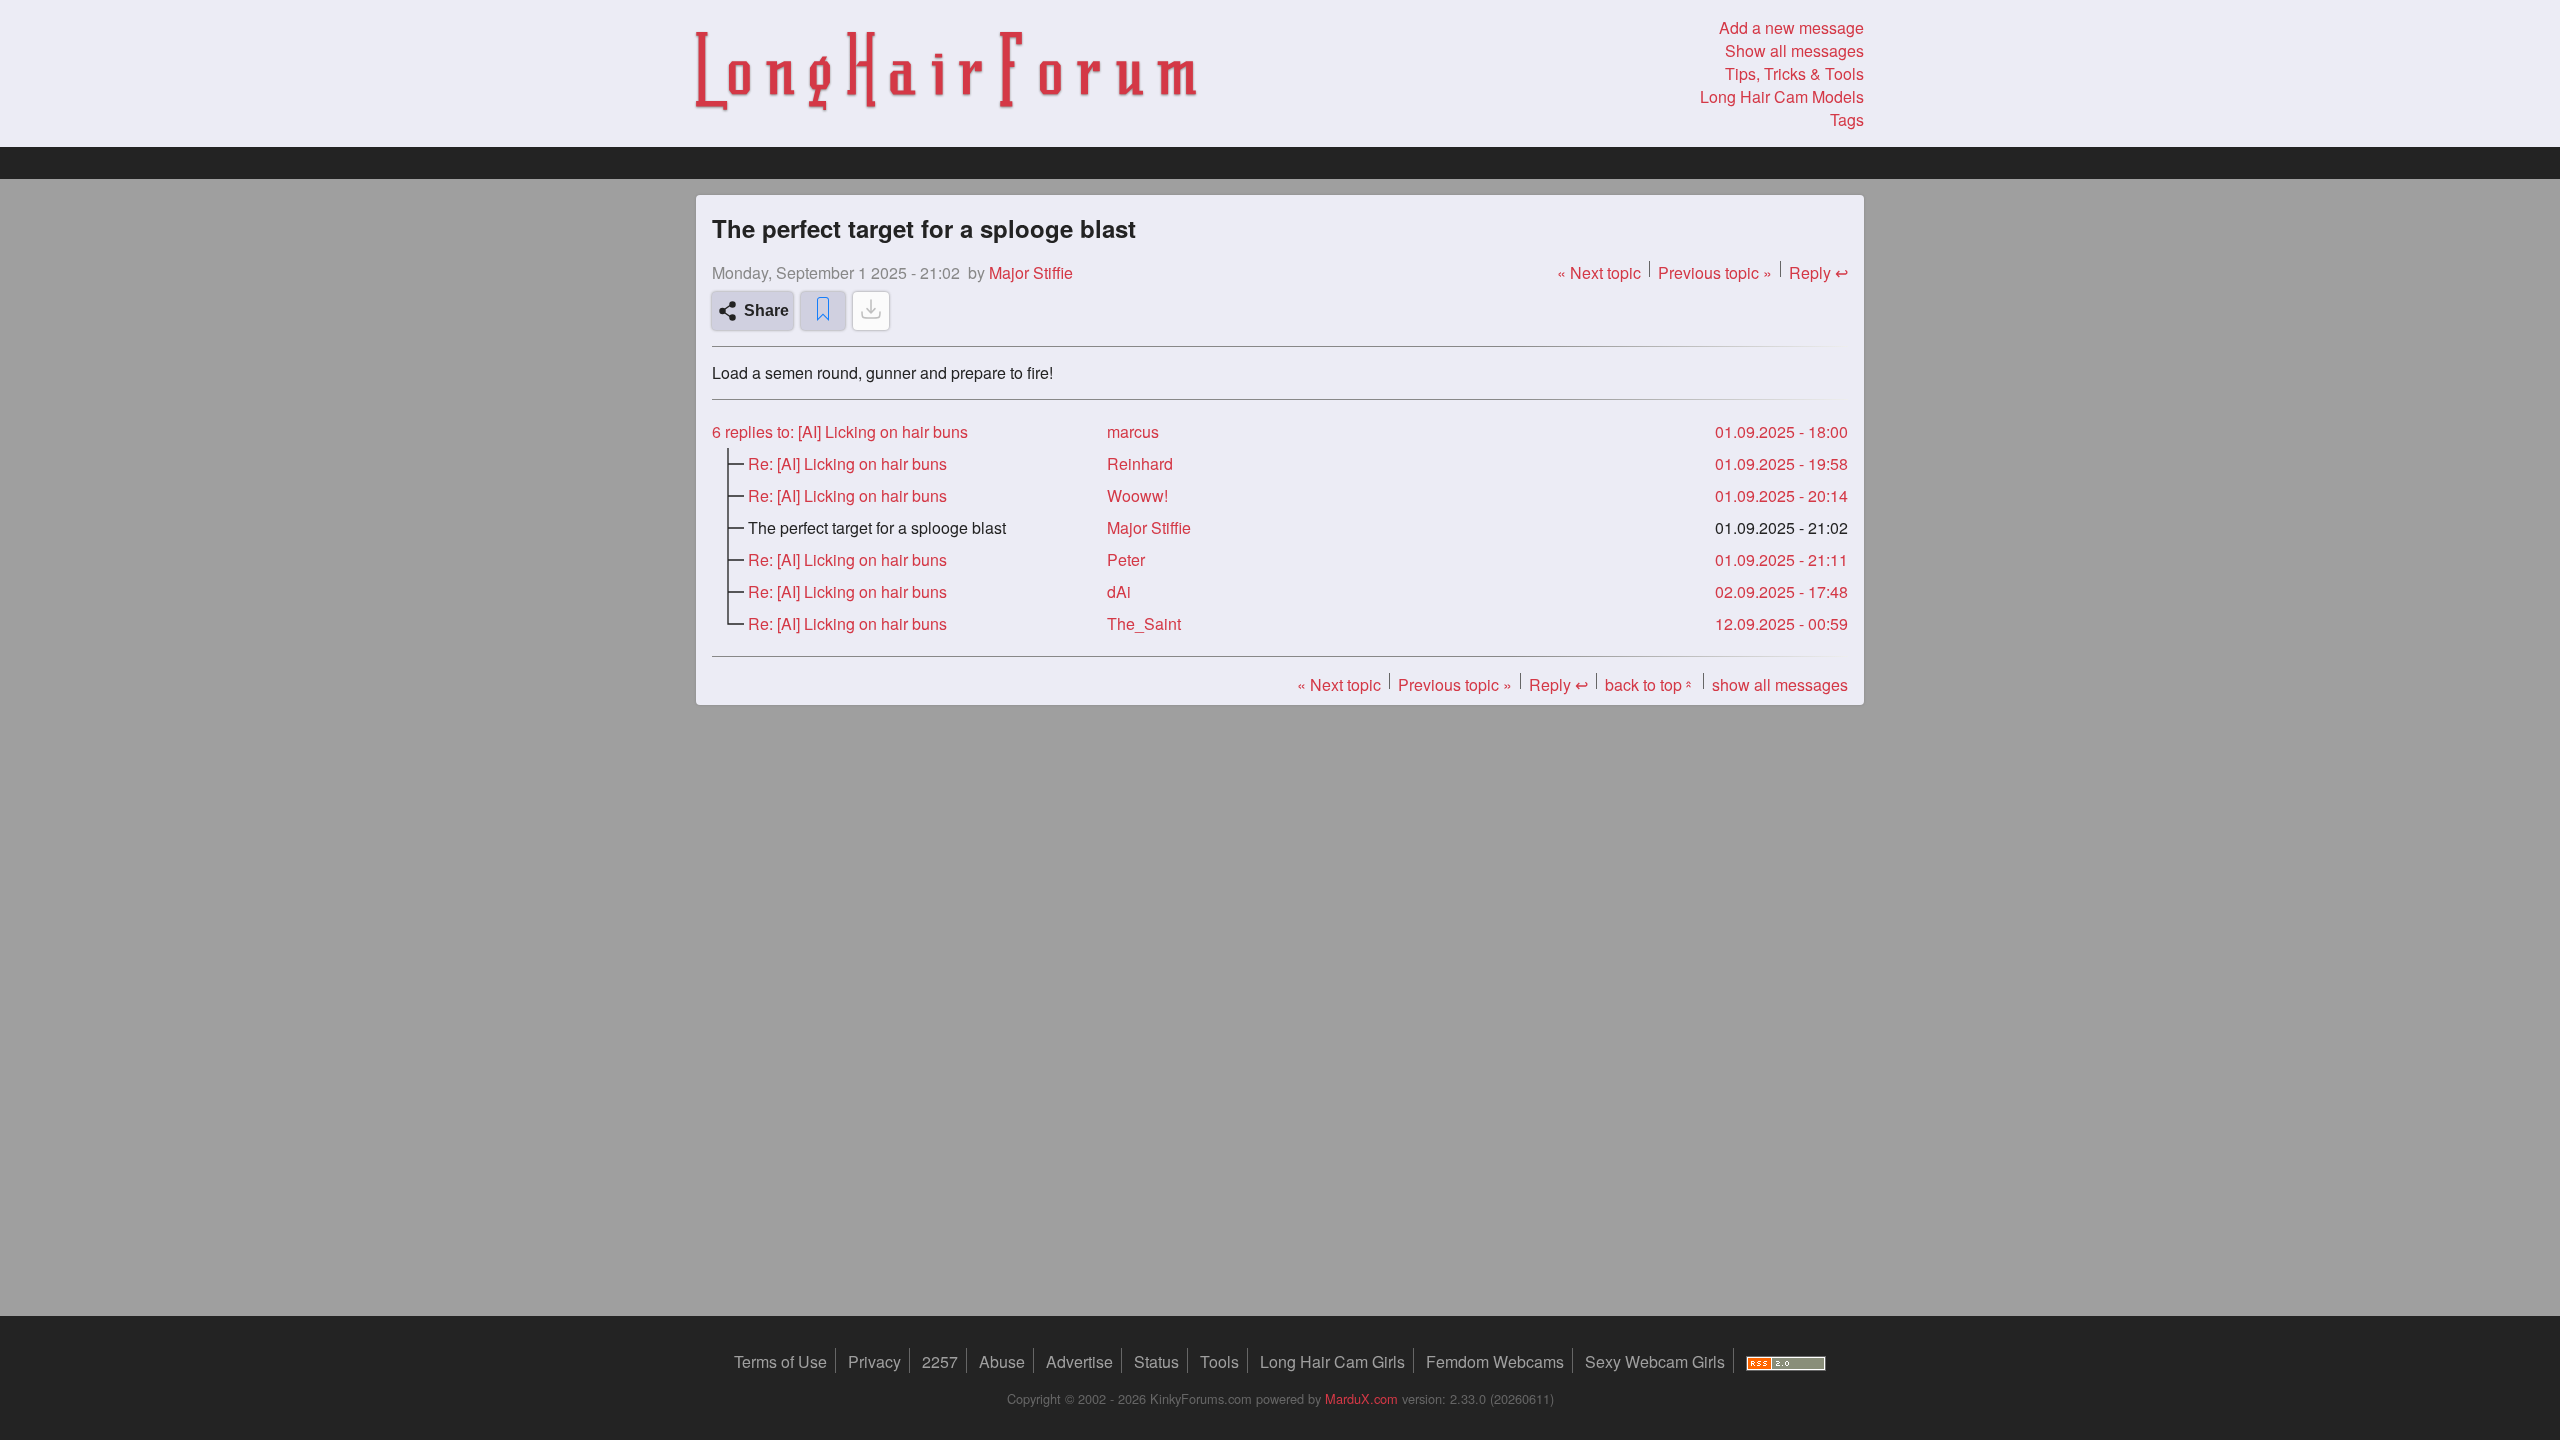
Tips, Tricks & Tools (1794, 73)
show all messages (1780, 684)
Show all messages (1794, 50)
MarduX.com (1361, 1398)
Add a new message (1791, 27)
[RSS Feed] (1786, 1361)
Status (1156, 1361)
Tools (1219, 1361)
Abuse (1002, 1361)
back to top (1650, 684)
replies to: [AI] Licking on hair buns (840, 431)
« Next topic (1599, 272)
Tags (1847, 119)
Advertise (1079, 1361)
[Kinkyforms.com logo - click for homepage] (946, 74)
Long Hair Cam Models (1782, 96)
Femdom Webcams (1495, 1361)
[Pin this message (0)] (823, 311)
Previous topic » (1715, 272)
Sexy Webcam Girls (1655, 1361)
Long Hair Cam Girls (1332, 1361)
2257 (940, 1361)
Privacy (874, 1361)
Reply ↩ (1818, 272)
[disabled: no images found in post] (871, 311)
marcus (1133, 431)
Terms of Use (780, 1361)
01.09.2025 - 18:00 (1781, 431)
